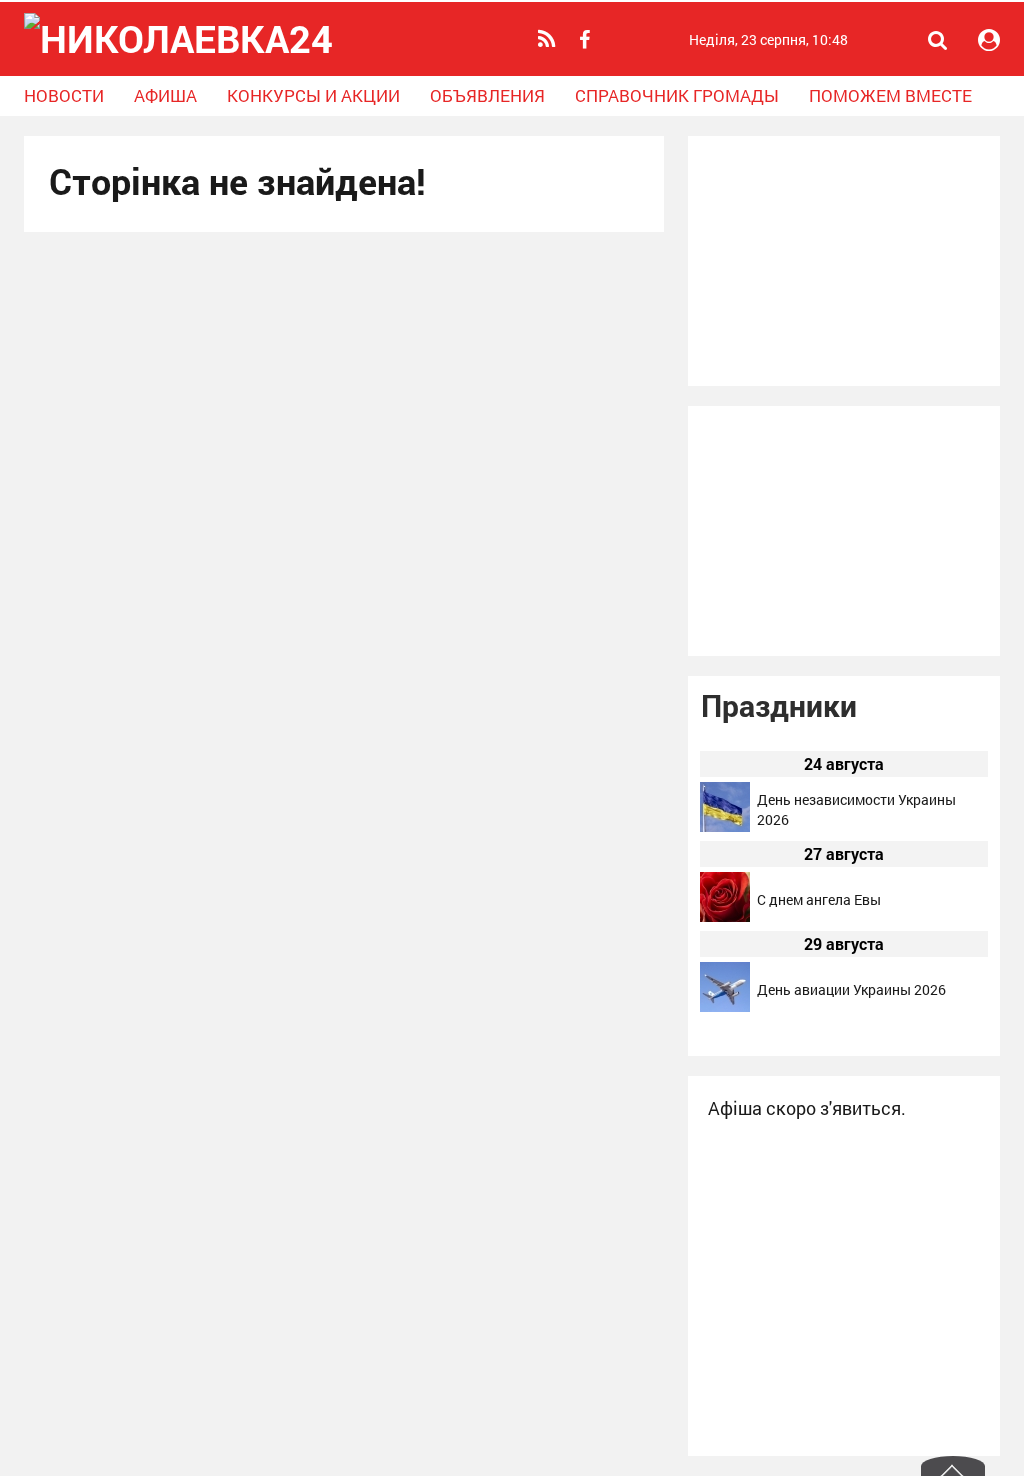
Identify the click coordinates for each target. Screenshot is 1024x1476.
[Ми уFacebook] (587, 40)
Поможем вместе (890, 95)
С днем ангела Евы (819, 899)
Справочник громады (677, 95)
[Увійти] (989, 40)
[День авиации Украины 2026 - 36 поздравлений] (725, 1006)
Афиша (165, 95)
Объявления (487, 95)
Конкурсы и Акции (313, 95)
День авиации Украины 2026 (851, 989)
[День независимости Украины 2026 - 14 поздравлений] (725, 826)
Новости (64, 95)
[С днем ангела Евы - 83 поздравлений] (725, 916)
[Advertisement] (844, 261)
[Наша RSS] (549, 39)
